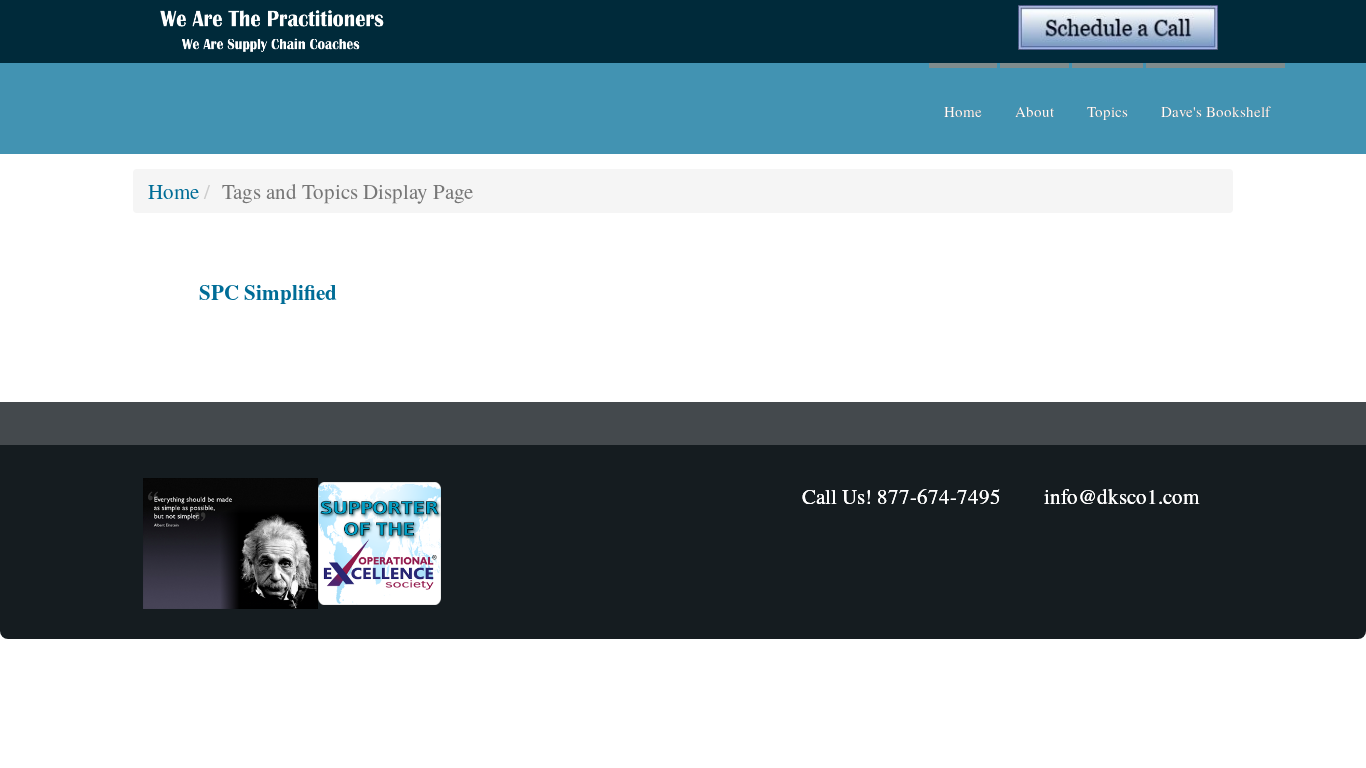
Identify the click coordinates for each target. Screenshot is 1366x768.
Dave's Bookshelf (1215, 111)
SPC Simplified (268, 292)
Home (963, 111)
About (1034, 111)
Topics (1107, 111)
